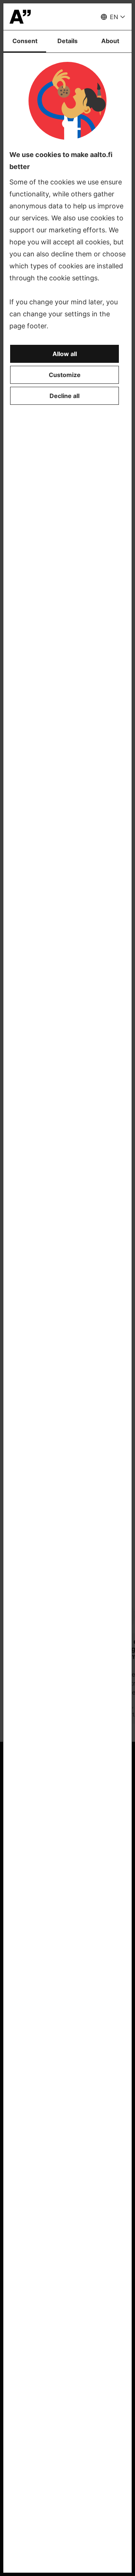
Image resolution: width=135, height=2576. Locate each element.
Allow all (65, 354)
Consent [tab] (25, 41)
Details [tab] (67, 41)
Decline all (64, 396)
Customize (65, 375)
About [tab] (110, 41)
